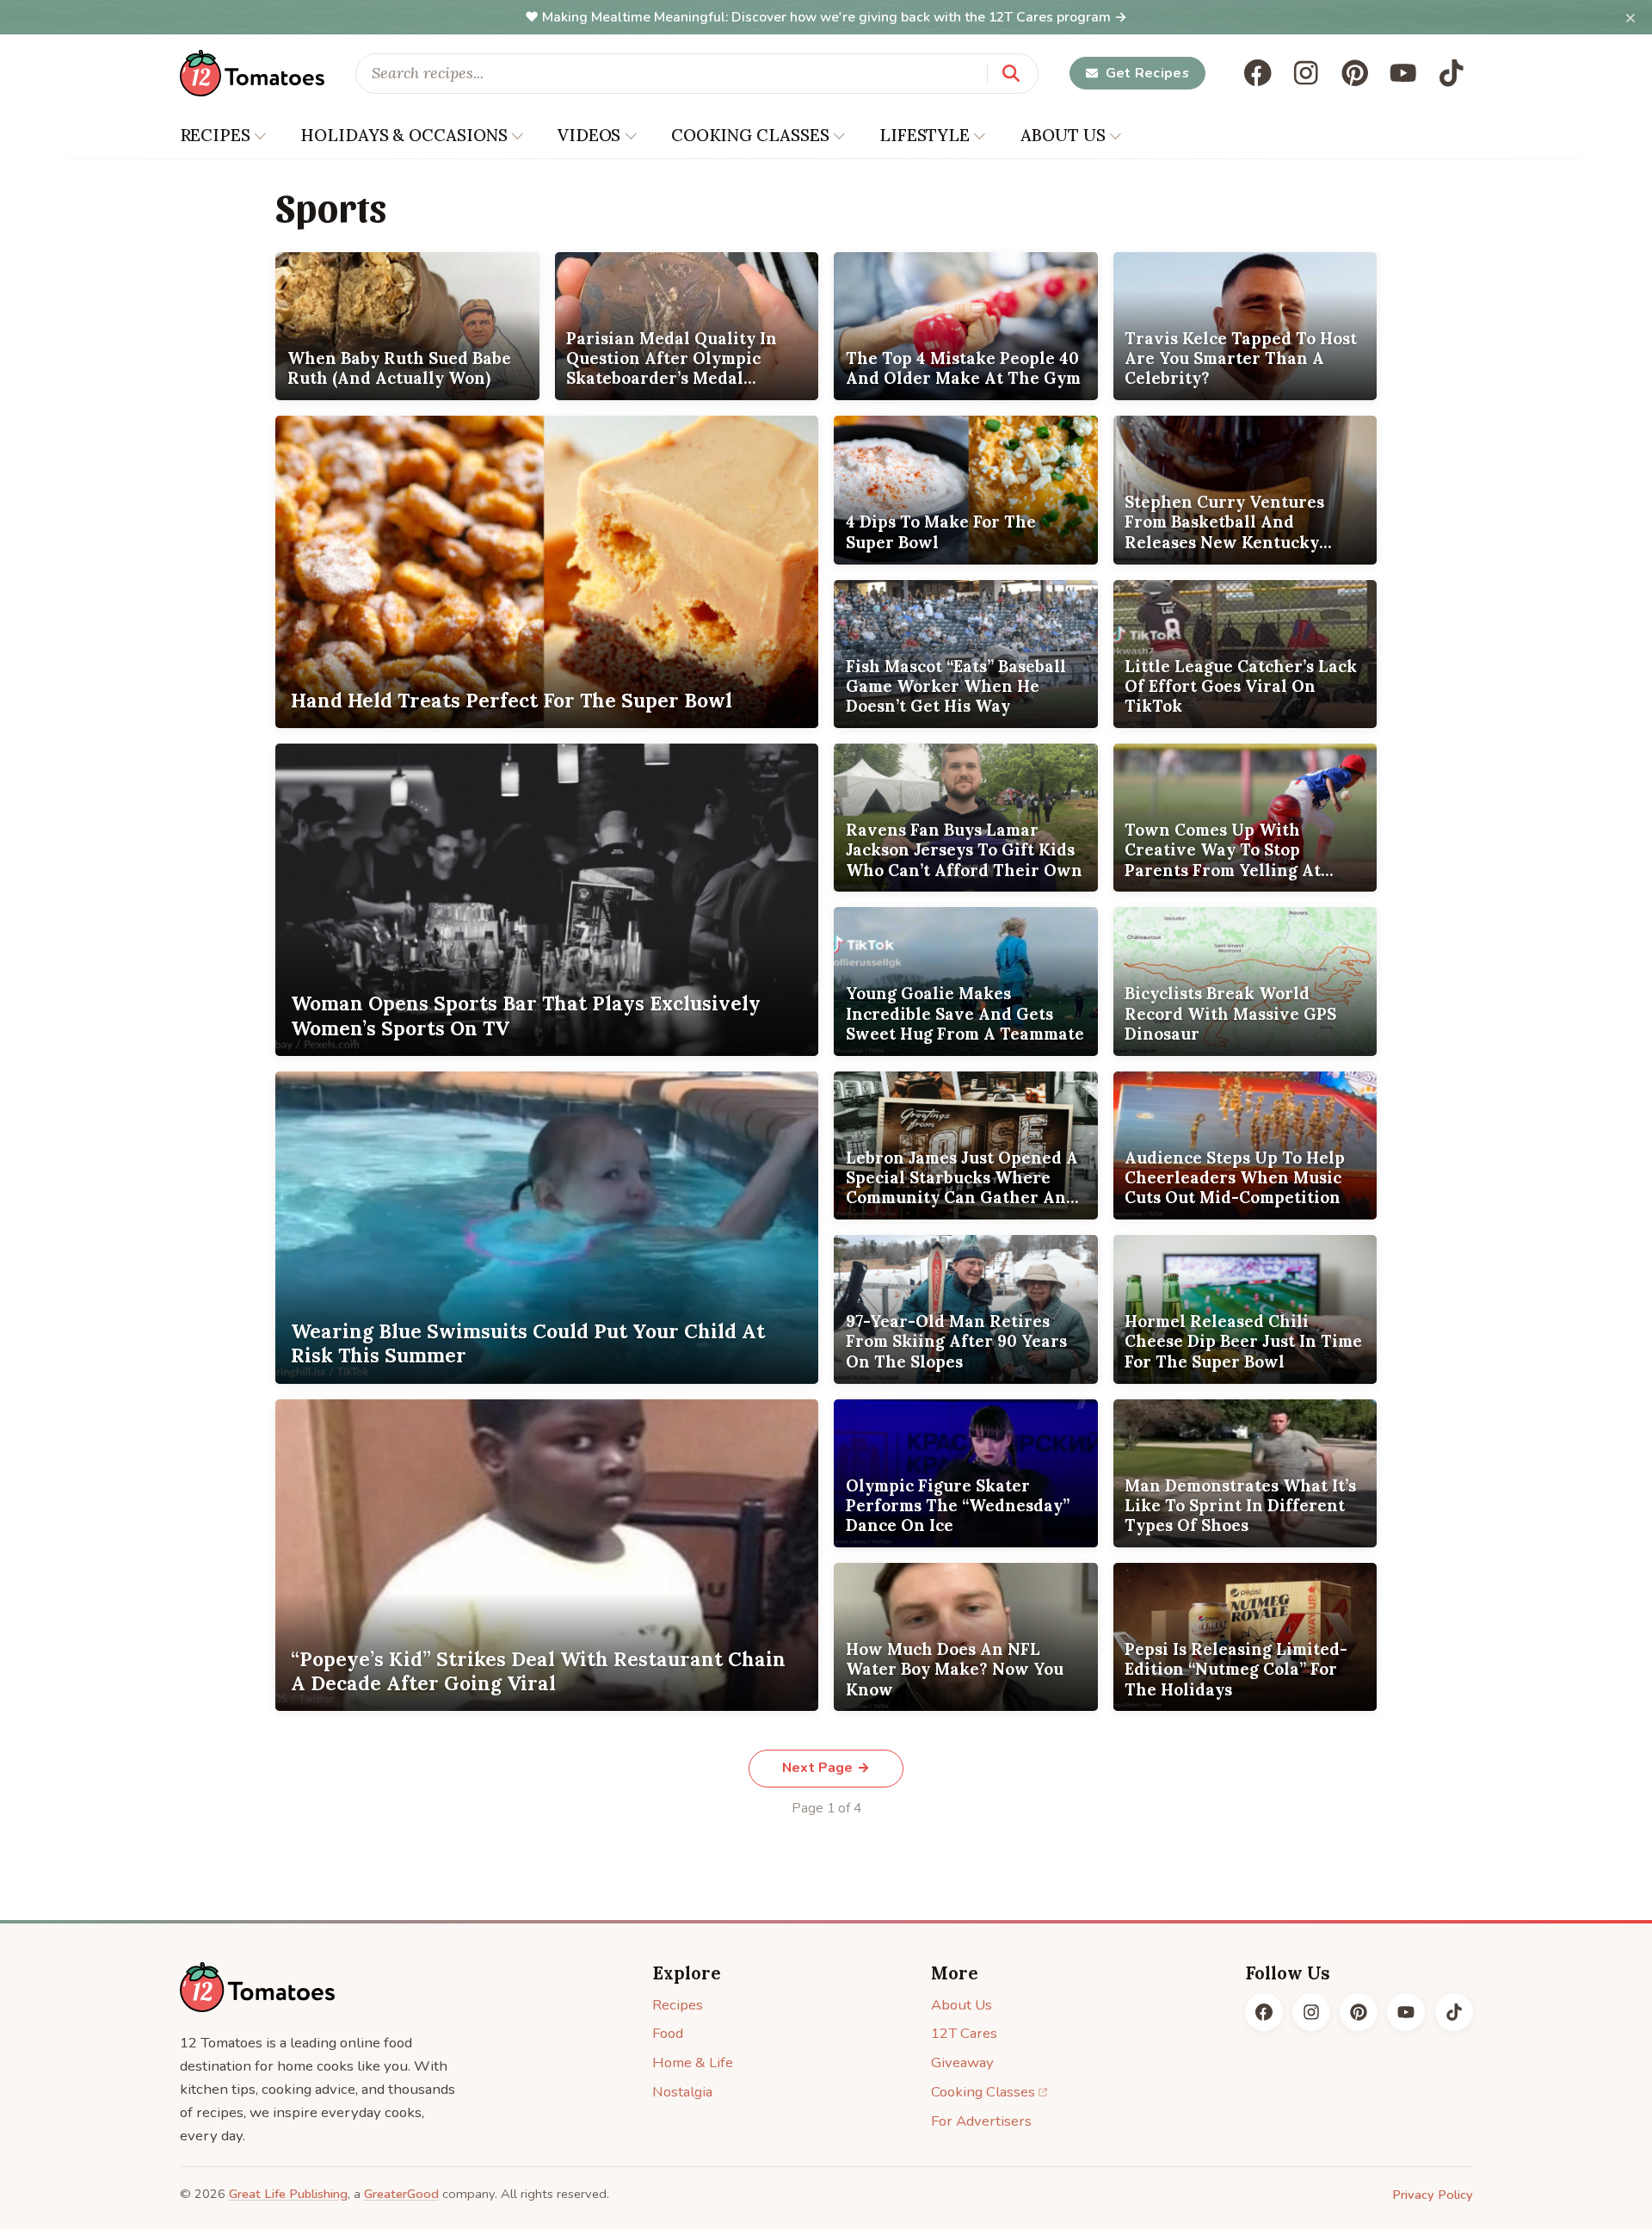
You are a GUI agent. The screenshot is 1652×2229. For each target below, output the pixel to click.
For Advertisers (981, 2121)
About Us (962, 2005)
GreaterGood (401, 2194)
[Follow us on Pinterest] (1355, 73)
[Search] (1011, 73)
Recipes (678, 2005)
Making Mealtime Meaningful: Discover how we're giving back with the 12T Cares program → (835, 17)
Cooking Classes (983, 2092)
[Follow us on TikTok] (1452, 73)
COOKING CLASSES (750, 135)
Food (668, 2033)
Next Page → (826, 1768)
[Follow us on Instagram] (1306, 73)
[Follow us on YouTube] (1403, 73)
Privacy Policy (1433, 2195)
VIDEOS (589, 135)
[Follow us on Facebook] (1258, 73)
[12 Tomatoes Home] (257, 1987)
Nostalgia (682, 2092)
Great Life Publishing (288, 2194)
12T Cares (964, 2033)
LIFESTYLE (925, 135)
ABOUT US (1063, 135)
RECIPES (215, 135)
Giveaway (962, 2062)
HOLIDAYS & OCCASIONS (404, 135)
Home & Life (693, 2062)
